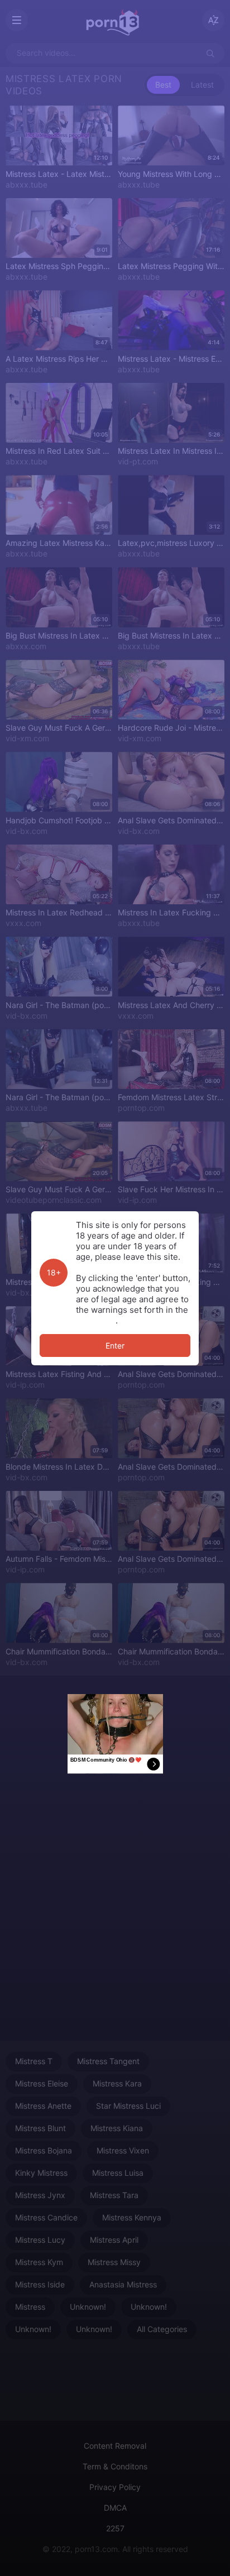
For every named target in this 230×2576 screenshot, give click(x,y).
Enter (115, 1345)
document (96, 1320)
